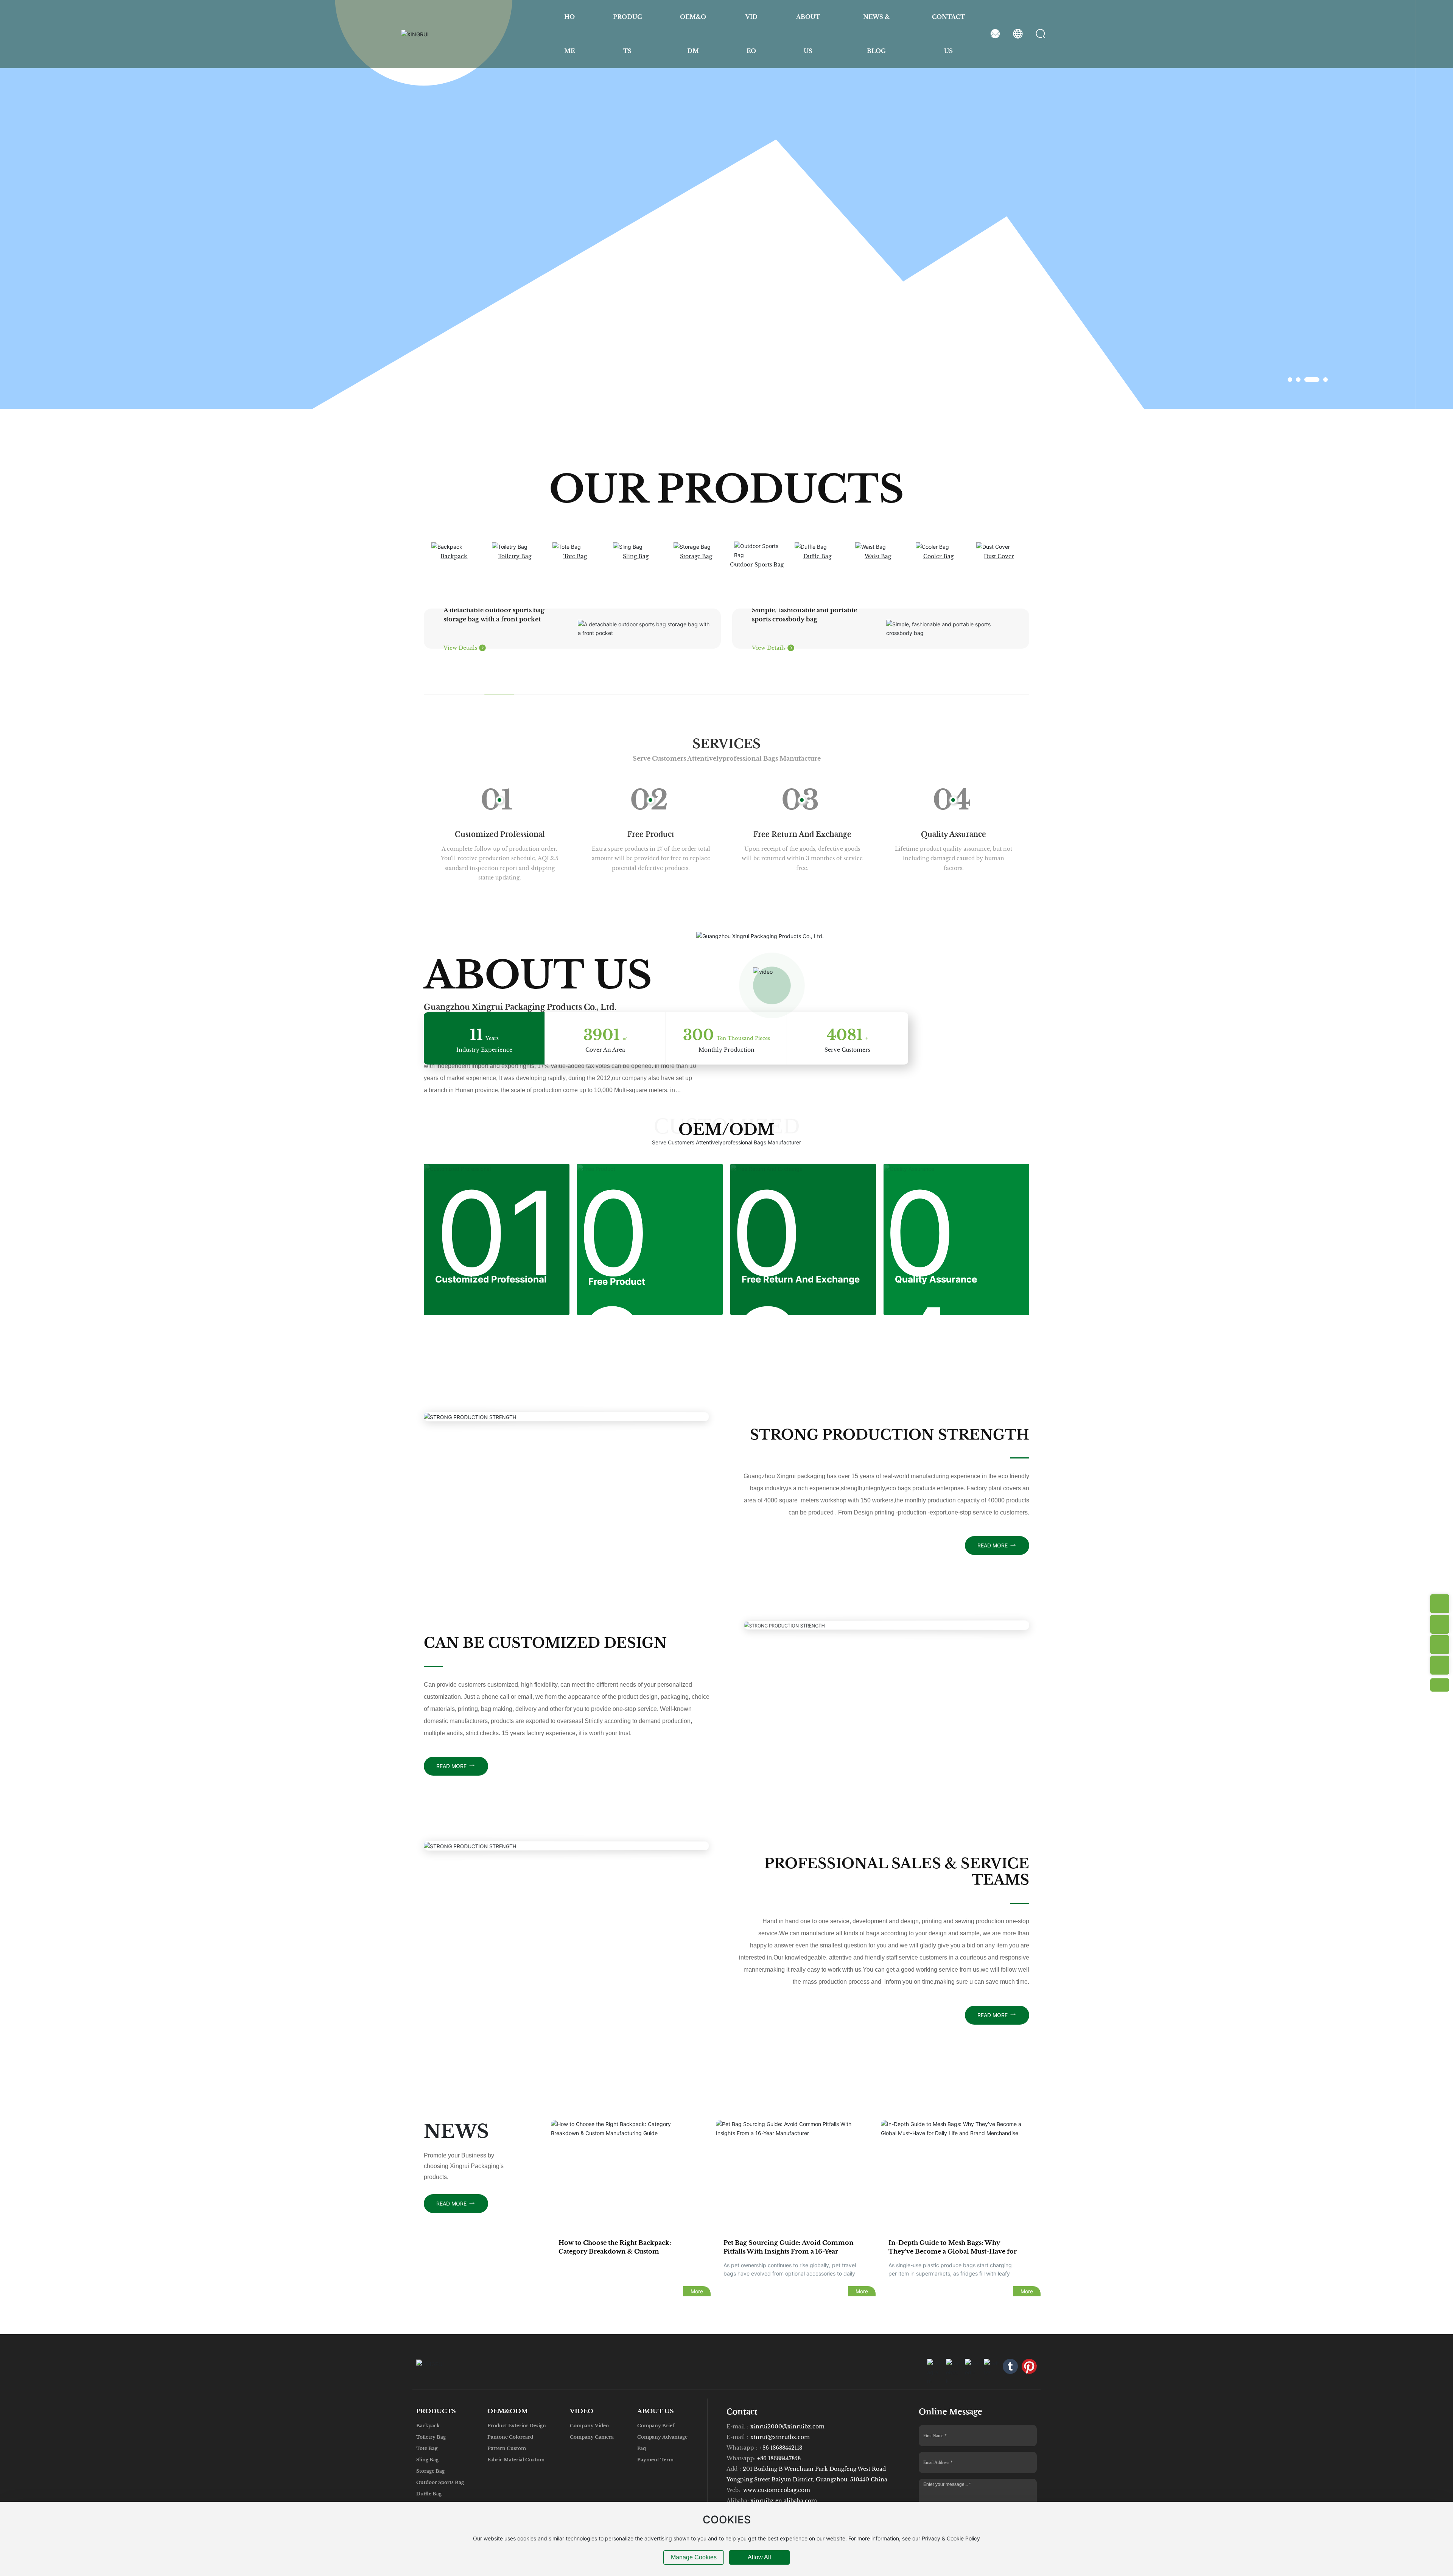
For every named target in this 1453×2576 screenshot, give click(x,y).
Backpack (454, 556)
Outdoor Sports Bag (757, 565)
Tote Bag (575, 556)
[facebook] (954, 2366)
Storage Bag (696, 556)
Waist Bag (878, 556)
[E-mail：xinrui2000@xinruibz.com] (1440, 1645)
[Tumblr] (1010, 2366)
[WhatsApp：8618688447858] (1440, 1604)
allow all (759, 2557)
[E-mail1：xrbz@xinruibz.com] (1440, 1665)
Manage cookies (694, 2557)
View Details (461, 648)
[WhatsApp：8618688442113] (1440, 1624)
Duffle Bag (817, 556)
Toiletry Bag (515, 556)
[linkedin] (972, 2366)
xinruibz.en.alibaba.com (784, 2501)
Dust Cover (999, 556)
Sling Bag (636, 556)
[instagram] (935, 2366)
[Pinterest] (1029, 2366)
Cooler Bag (938, 556)
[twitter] (991, 2366)
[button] (1290, 380)
